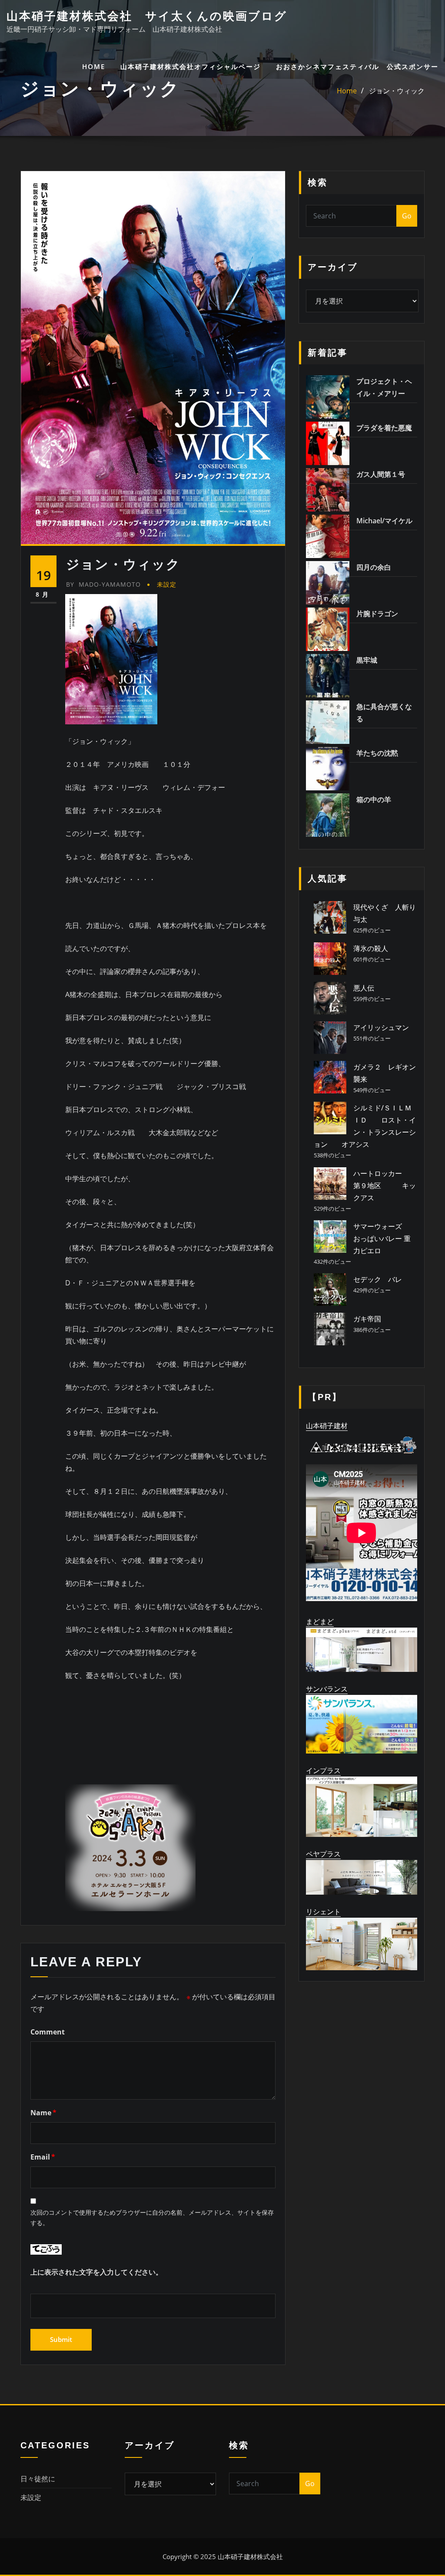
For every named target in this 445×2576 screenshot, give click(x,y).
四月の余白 (374, 567)
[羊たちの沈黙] (328, 769)
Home (347, 91)
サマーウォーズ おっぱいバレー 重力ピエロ (385, 1238)
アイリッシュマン (381, 1027)
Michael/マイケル (384, 521)
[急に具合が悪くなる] (328, 722)
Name (43, 2113)
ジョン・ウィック (397, 91)
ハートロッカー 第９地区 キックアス (392, 1186)
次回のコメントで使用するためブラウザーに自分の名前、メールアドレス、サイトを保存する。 (152, 2218)
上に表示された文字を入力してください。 (96, 2272)
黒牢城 (367, 660)
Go (407, 216)
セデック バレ (378, 1279)
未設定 (167, 584)
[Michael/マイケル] (328, 536)
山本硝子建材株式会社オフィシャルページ (191, 66)
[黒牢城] (328, 676)
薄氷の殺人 (371, 948)
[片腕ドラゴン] (328, 629)
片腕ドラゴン (377, 614)
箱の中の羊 (374, 799)
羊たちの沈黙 (377, 753)
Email (43, 2157)
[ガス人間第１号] (328, 490)
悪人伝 (364, 988)
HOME (94, 66)
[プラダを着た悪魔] (328, 443)
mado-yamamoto (103, 584)
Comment (48, 2032)
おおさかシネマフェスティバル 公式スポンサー (357, 66)
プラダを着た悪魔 (384, 428)
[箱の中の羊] (328, 815)
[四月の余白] (328, 583)
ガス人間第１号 (381, 474)
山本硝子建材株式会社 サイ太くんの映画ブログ (147, 16)
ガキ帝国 (367, 1319)
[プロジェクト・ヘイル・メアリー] (328, 397)
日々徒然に (38, 2479)
